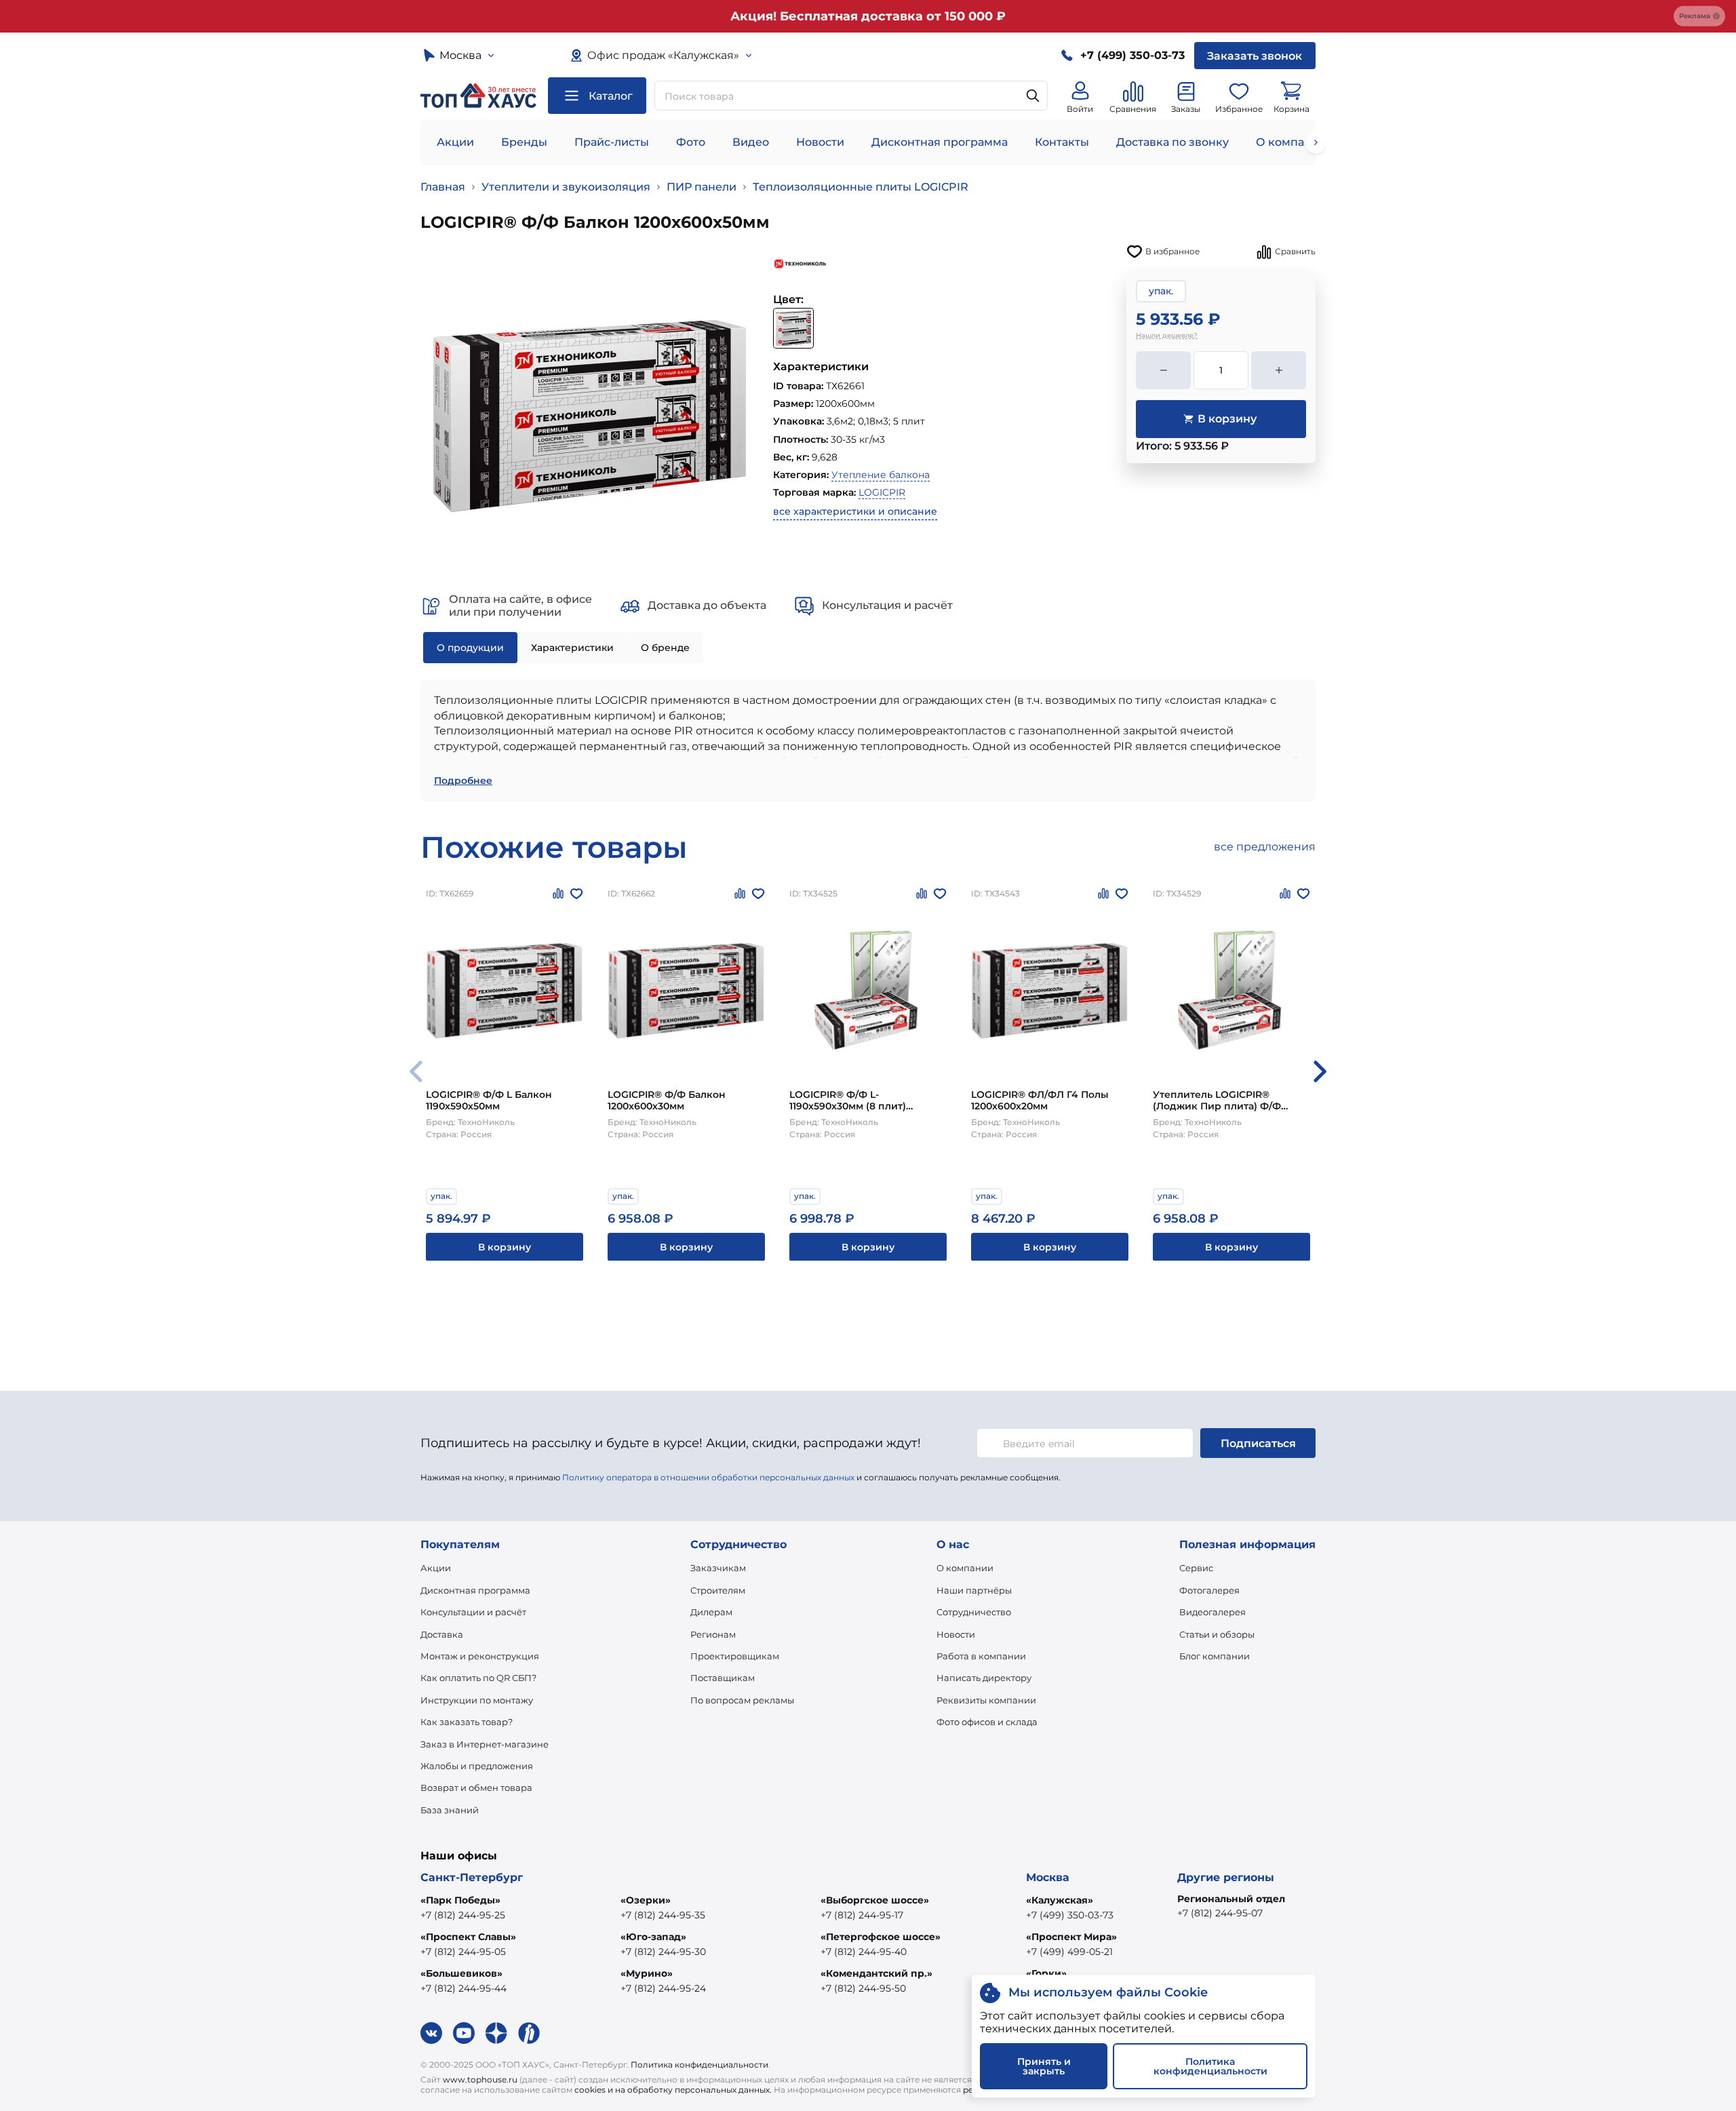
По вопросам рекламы (742, 1700)
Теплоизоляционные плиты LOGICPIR (861, 187)
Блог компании (1215, 1656)
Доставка (442, 1634)
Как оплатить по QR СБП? (478, 1678)
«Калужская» (1060, 1900)
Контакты (1062, 142)
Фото (691, 142)
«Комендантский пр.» (876, 1973)
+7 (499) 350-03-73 (1070, 1915)
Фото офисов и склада (987, 1722)
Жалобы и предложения (477, 1766)
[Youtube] (464, 2033)
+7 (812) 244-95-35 (663, 1915)
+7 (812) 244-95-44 (463, 1988)
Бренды (524, 142)
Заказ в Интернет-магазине (485, 1744)
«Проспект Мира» (1071, 1937)
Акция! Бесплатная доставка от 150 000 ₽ (868, 16)
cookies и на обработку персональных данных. (673, 2090)
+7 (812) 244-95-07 (1220, 1913)
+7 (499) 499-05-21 (1069, 1952)
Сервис (1196, 1568)
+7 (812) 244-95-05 (463, 1952)
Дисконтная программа (940, 142)
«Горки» (1046, 1973)
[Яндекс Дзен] (496, 2033)
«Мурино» (647, 1973)
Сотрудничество (974, 1612)
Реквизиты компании (986, 1700)
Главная (443, 187)
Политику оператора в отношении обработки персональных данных (708, 1477)
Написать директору (984, 1678)
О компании (1291, 142)
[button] (1320, 1071)
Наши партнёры (974, 1590)
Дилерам (711, 1612)
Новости (820, 142)
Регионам (713, 1634)
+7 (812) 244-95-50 (863, 1988)
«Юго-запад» (653, 1937)
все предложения (1265, 847)
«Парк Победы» (460, 1900)
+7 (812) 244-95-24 (663, 1988)
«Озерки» (646, 1900)
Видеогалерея (1212, 1612)
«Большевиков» (461, 1973)
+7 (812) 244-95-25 (463, 1915)
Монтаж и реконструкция (480, 1656)
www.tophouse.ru (480, 2079)
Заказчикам (718, 1568)
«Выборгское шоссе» (875, 1900)
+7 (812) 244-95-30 (663, 1952)
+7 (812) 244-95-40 (864, 1952)
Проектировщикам (735, 1656)
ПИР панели (702, 187)
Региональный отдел (1231, 1899)
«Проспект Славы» (468, 1937)
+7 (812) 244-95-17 (862, 1915)
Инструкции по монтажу (477, 1700)
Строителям (718, 1590)
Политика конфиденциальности (699, 2065)
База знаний (450, 1810)
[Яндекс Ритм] (529, 2033)
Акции (455, 142)
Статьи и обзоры (1217, 1634)
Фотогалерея (1209, 1590)
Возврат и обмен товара (476, 1788)
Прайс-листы (612, 142)
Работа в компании (981, 1656)
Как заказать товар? (467, 1722)
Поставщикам (723, 1678)
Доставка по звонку (1172, 142)
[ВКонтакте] (431, 2033)
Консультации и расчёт (473, 1612)
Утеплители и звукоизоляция (566, 187)
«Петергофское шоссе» (881, 1937)
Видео (751, 142)
